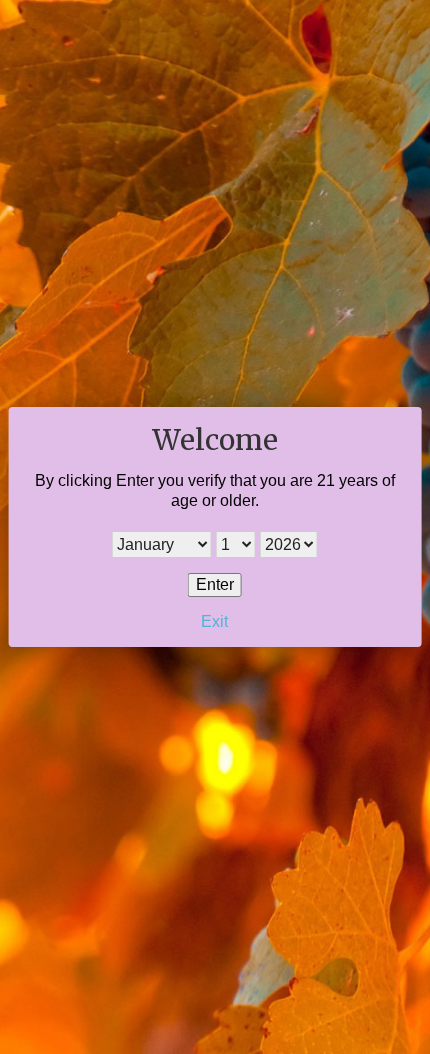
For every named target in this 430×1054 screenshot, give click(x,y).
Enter (215, 584)
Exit (214, 621)
